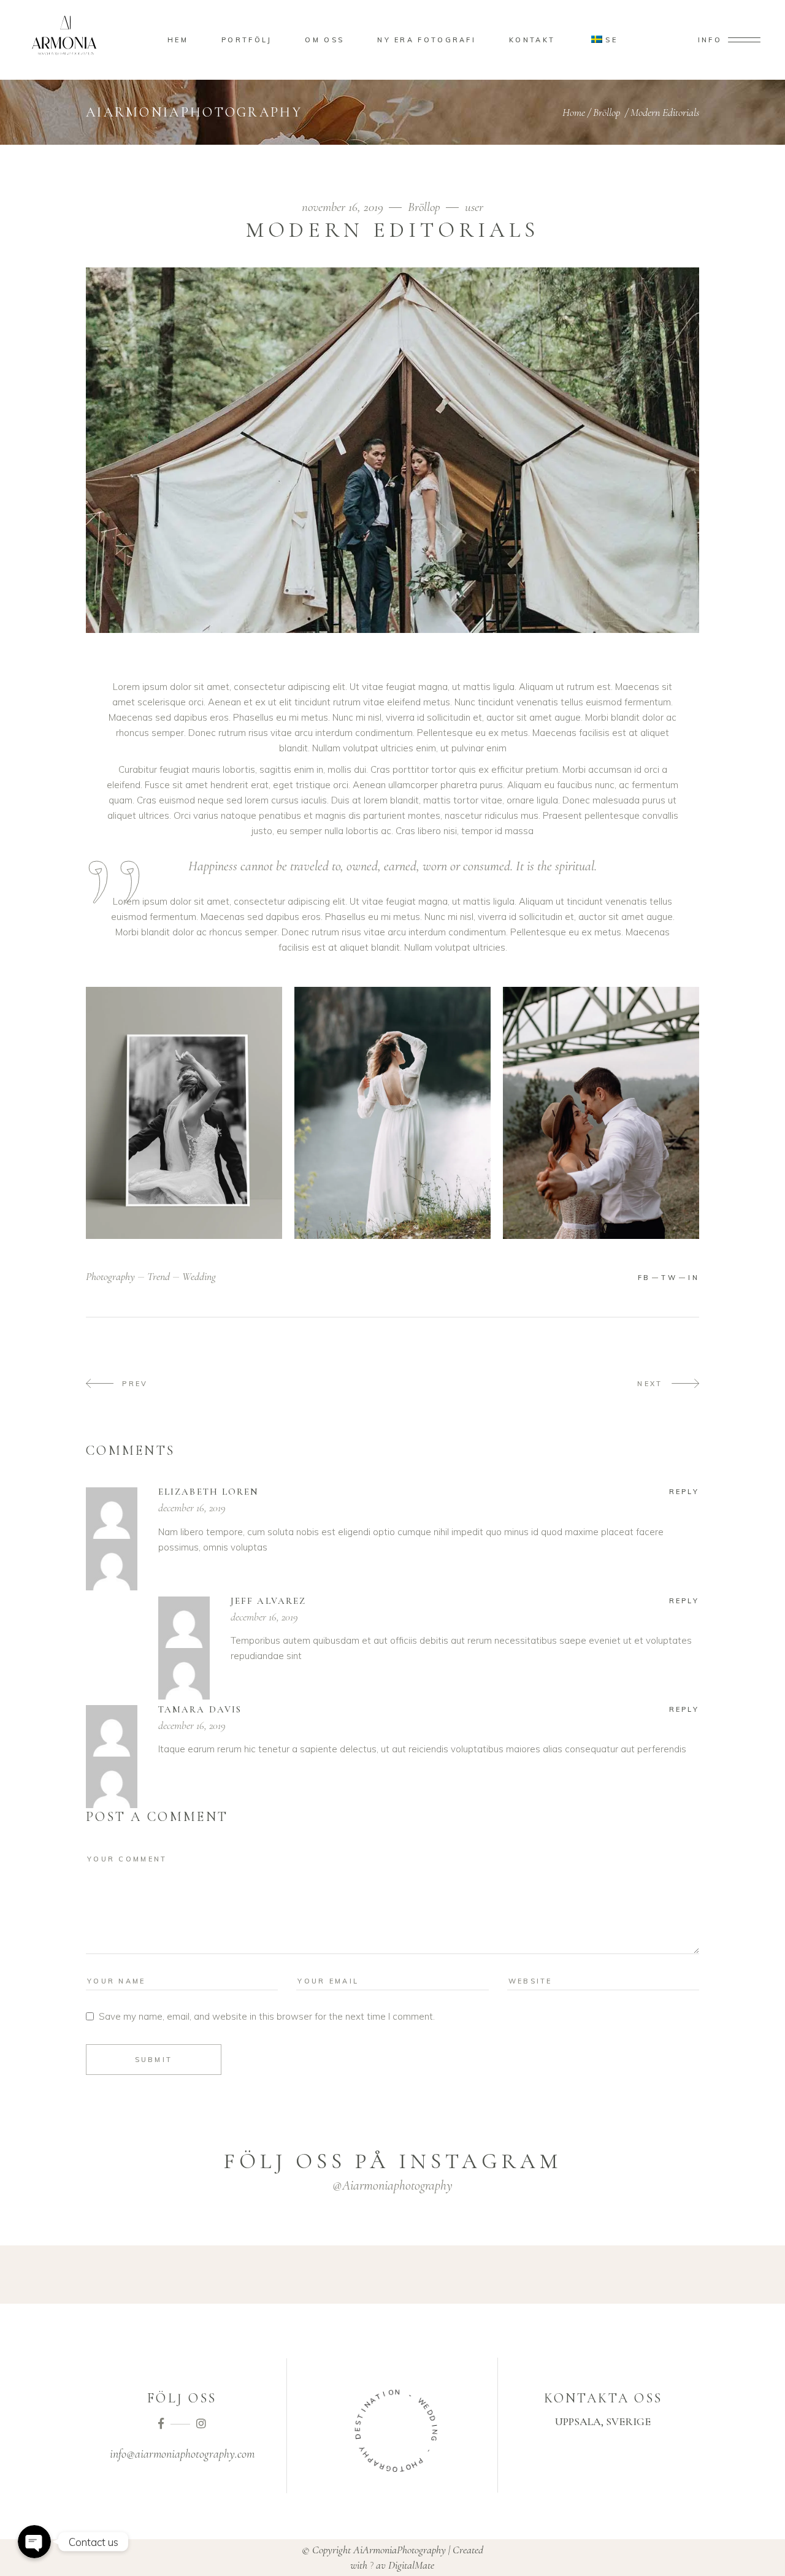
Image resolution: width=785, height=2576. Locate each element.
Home (574, 112)
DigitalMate (411, 2565)
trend (159, 1276)
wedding (199, 1276)
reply (684, 1492)
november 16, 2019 (344, 207)
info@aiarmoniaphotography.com (182, 2454)
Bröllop (607, 112)
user (474, 207)
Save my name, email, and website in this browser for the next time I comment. (267, 2016)
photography (110, 1276)
